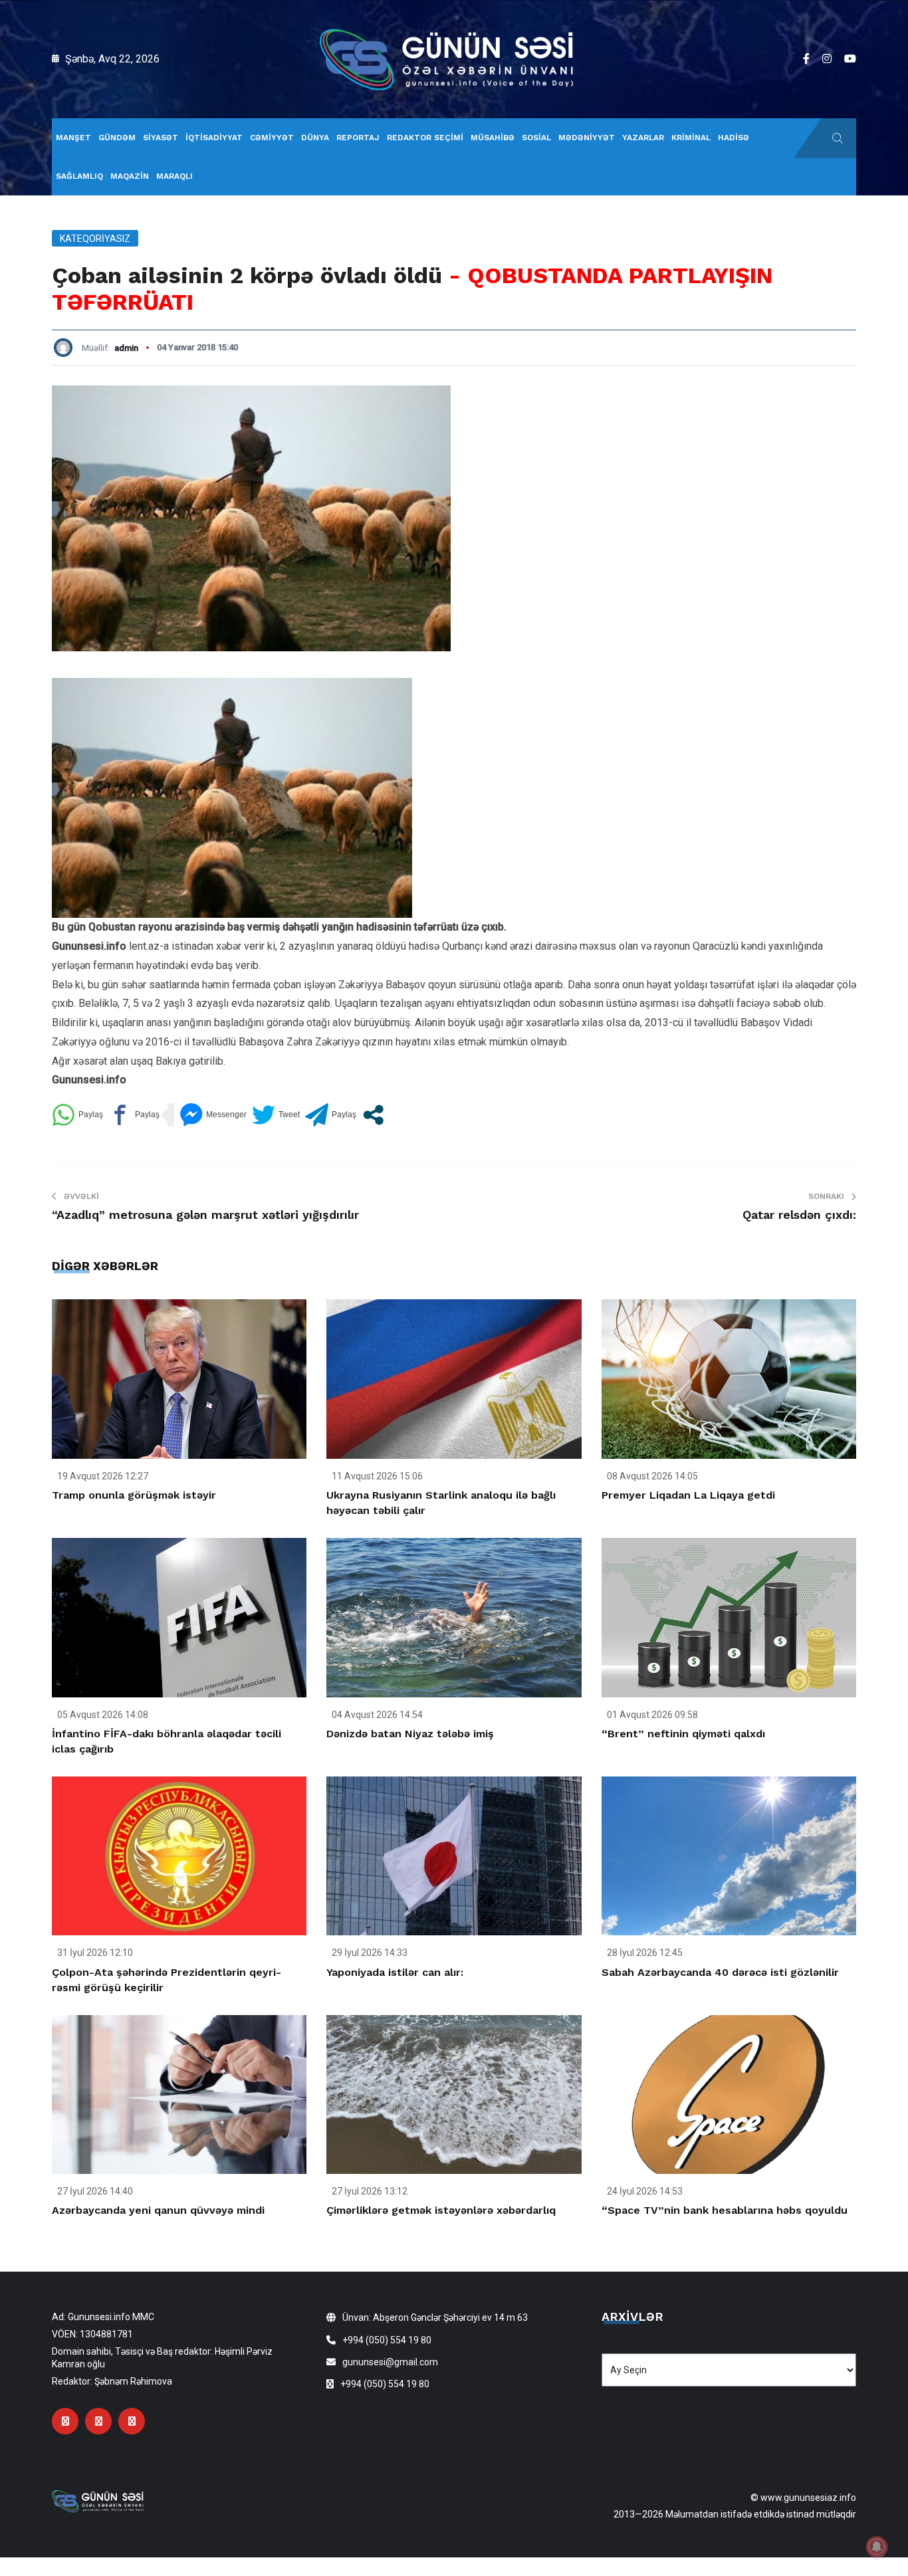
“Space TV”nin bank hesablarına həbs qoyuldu (725, 2210)
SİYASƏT (161, 138)
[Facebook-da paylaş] (134, 1115)
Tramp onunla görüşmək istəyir (134, 1495)
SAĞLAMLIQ (79, 176)
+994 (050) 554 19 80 (387, 2340)
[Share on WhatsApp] (77, 1115)
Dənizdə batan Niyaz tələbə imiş (410, 1734)
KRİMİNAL (691, 138)
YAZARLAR (643, 138)
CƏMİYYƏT (272, 138)
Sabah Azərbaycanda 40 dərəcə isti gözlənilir (720, 1972)
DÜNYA (315, 138)
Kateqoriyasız (95, 239)
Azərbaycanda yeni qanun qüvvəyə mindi (158, 2210)
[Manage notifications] (877, 2547)
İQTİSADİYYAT (214, 138)
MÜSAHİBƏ (493, 138)
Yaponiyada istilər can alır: (395, 1972)
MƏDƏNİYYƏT (587, 138)
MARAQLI (174, 176)
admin (126, 348)
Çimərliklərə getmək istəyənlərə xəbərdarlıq (441, 2210)
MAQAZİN (130, 176)
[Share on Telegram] (331, 1115)
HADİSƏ (734, 138)
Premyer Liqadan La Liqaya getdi (688, 1495)
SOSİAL (536, 138)
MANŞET (73, 138)
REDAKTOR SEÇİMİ (425, 138)
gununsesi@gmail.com (390, 2362)
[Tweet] (276, 1115)
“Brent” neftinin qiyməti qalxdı (683, 1734)
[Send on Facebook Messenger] (213, 1115)
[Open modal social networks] (373, 1115)
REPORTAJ (358, 138)
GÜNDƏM (117, 138)
